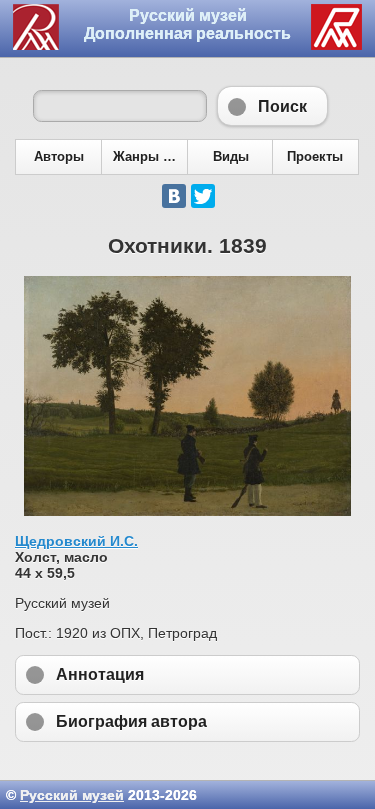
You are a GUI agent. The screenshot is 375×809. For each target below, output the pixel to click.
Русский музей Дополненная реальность (187, 24)
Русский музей (72, 795)
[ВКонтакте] (174, 196)
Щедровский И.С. (76, 541)
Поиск (272, 106)
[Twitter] (203, 196)
